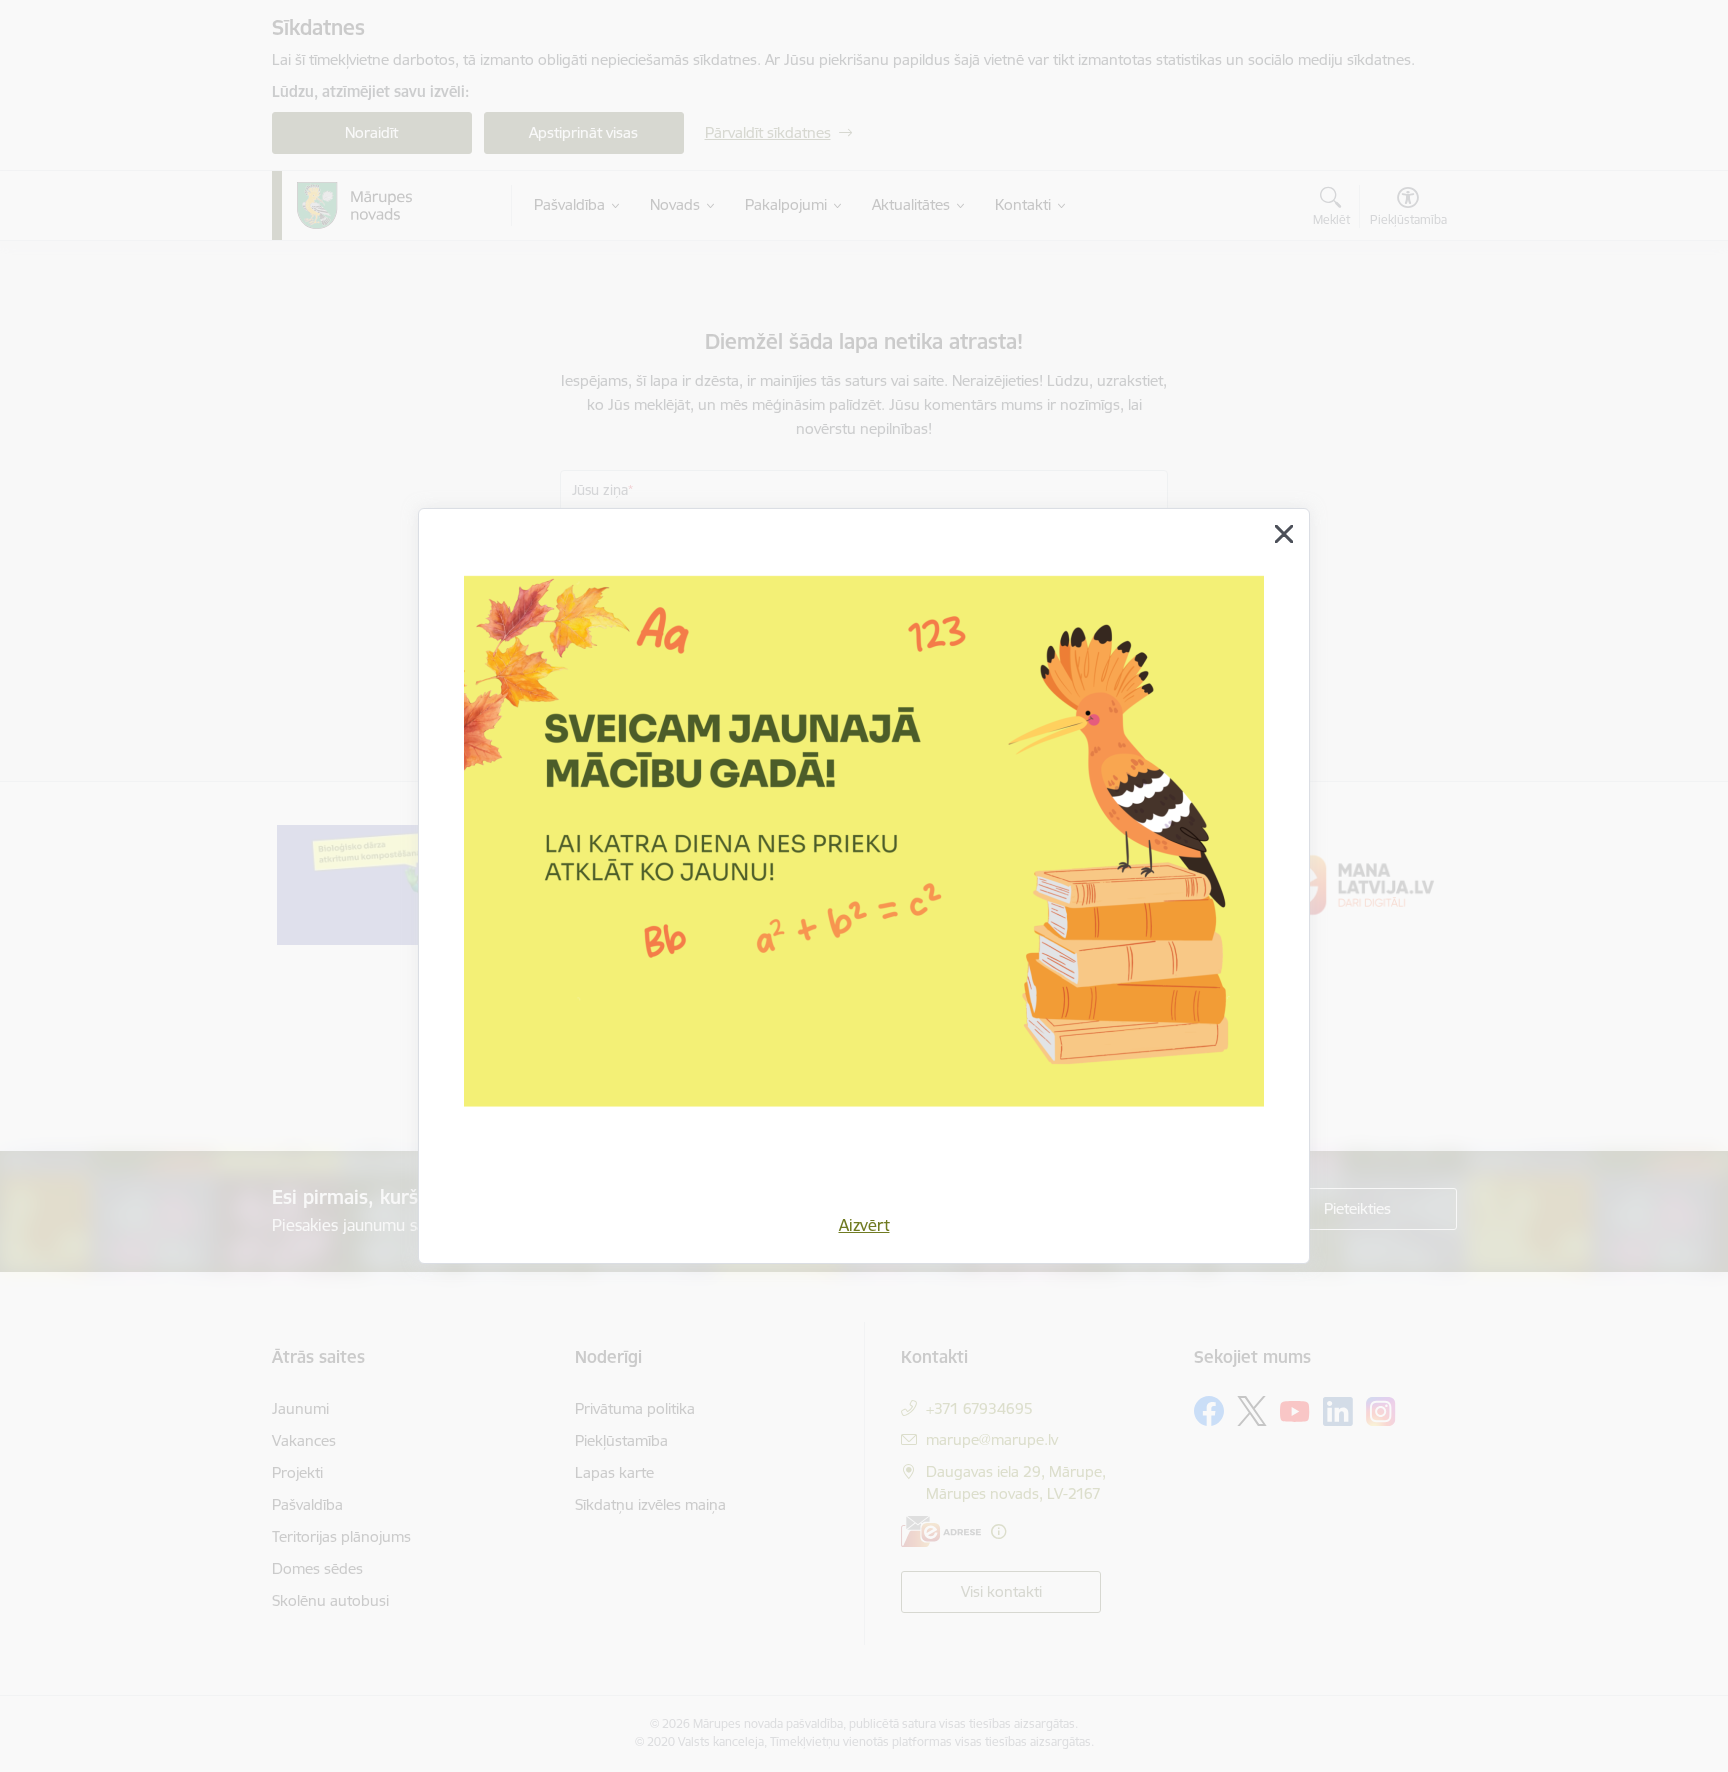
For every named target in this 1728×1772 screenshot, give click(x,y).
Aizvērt (864, 1225)
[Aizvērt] (1284, 534)
